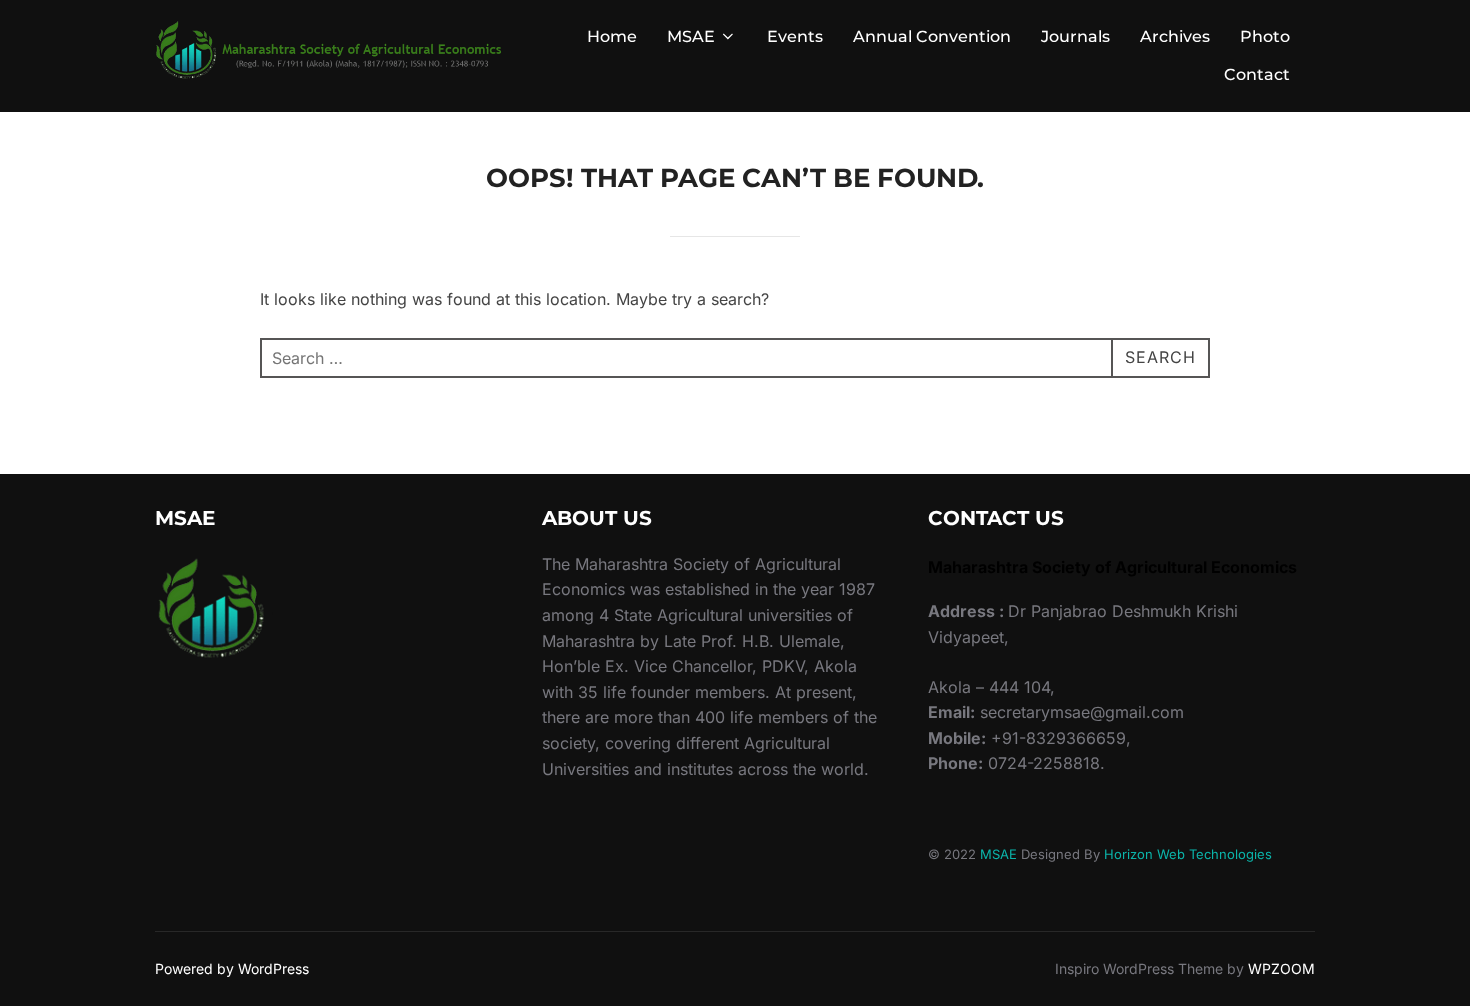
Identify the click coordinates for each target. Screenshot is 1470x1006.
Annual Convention (932, 36)
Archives (1175, 36)
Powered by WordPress (232, 968)
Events (795, 36)
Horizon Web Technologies (1188, 854)
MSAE (691, 36)
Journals (1075, 36)
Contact (1257, 74)
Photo (1265, 36)
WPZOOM (1281, 968)
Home (612, 36)
